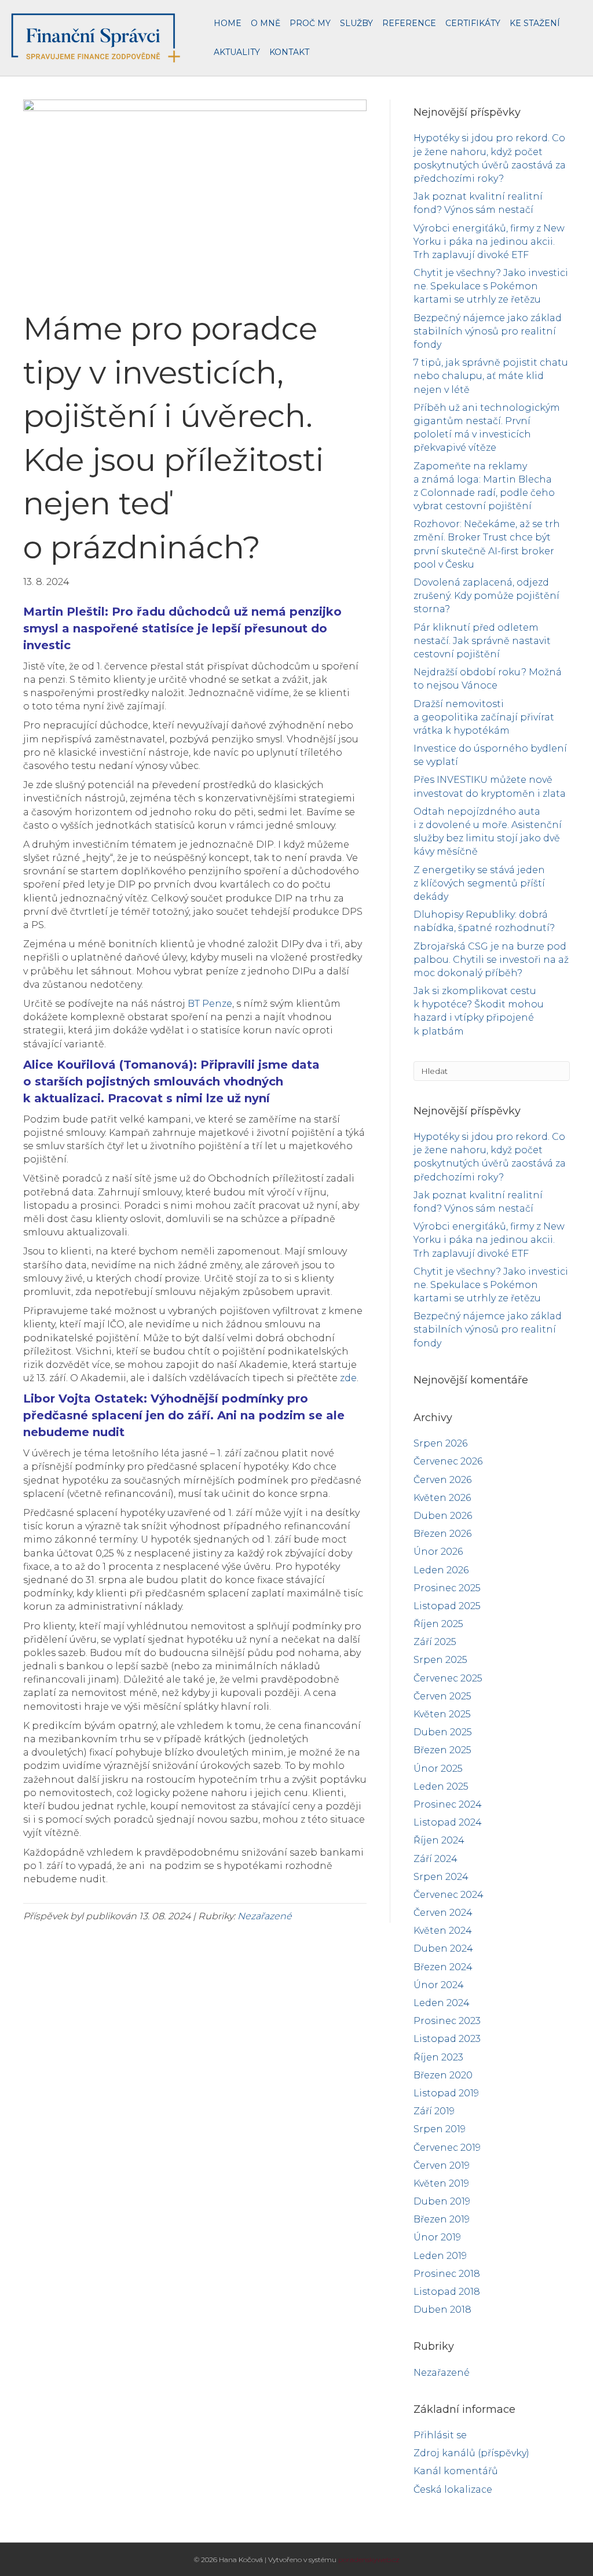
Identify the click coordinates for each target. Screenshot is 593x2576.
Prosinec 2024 (448, 1804)
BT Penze (210, 1004)
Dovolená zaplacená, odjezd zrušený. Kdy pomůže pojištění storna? (486, 596)
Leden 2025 (441, 1786)
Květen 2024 (443, 1931)
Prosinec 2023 (447, 2021)
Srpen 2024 (441, 1877)
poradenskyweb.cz (369, 2560)
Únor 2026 (438, 1552)
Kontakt (289, 52)
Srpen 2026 (440, 1443)
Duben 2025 (443, 1732)
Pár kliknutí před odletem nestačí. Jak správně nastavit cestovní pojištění (482, 641)
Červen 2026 (442, 1480)
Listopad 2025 (447, 1606)
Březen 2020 (443, 2075)
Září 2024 (435, 1859)
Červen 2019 (442, 2165)
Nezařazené (265, 1916)
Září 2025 (435, 1642)
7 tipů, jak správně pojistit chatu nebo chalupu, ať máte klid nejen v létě (491, 376)
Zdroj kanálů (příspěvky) (471, 2453)
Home (228, 23)
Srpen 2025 (440, 1660)
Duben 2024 (443, 1948)
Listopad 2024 (448, 1822)
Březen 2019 (442, 2219)
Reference (409, 23)
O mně (266, 23)
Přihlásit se (440, 2435)
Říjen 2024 (439, 1840)
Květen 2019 (441, 2183)
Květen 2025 (442, 1714)
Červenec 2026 (448, 1461)
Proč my (310, 23)
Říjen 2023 (438, 2057)
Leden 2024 (442, 2003)
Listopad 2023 (447, 2039)
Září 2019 (434, 2111)
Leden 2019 (440, 2256)
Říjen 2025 (438, 1624)
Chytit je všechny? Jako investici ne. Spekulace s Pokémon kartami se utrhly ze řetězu (491, 286)
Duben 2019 (442, 2201)
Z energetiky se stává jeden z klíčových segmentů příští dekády (479, 883)
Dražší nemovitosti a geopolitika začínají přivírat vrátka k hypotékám (484, 717)
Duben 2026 (443, 1516)
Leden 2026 (441, 1570)
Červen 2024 (443, 1913)
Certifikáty (473, 23)
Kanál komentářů (456, 2471)
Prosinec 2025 (447, 1588)
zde (348, 1378)
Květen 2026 (442, 1498)
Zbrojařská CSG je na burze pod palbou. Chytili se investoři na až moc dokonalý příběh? (491, 960)
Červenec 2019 (447, 2148)
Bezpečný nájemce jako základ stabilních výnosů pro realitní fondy (488, 331)
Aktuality (237, 52)
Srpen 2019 (440, 2129)
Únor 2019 (437, 2237)
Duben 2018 (442, 2310)
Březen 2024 (443, 1967)
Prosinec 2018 (447, 2274)
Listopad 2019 (446, 2093)
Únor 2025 (438, 1769)
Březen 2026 (442, 1534)
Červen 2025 (442, 1696)
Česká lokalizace (453, 2489)
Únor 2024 (439, 1985)
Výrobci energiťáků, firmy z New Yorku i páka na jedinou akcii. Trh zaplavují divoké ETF (489, 242)
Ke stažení (535, 23)
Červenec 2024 (449, 1895)
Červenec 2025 (448, 1678)
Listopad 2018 (447, 2292)
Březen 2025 (442, 1750)
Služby (356, 23)
